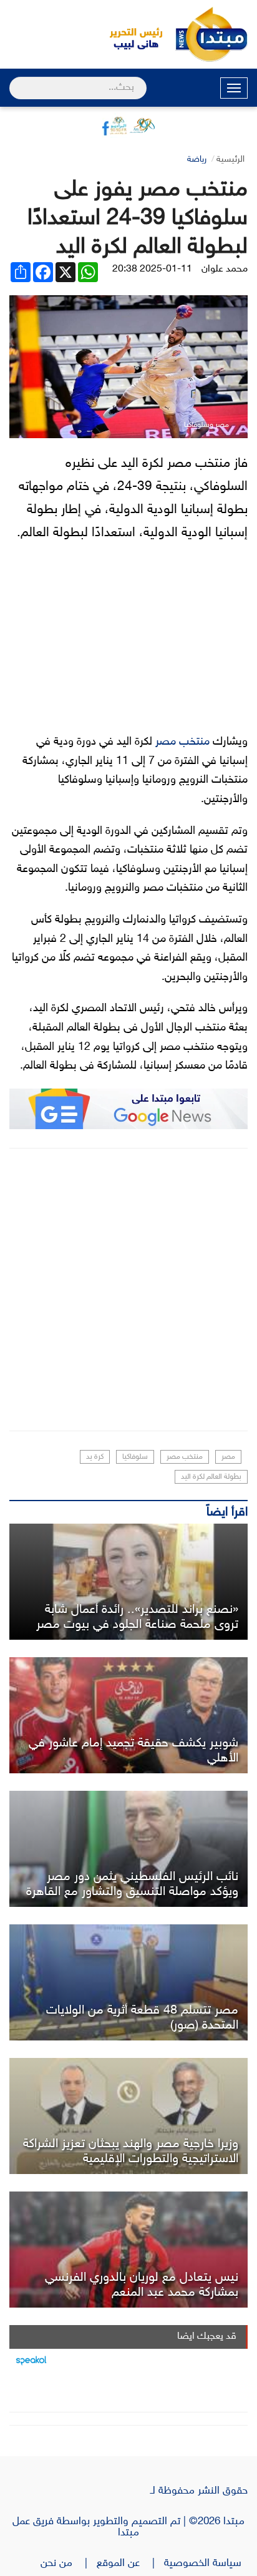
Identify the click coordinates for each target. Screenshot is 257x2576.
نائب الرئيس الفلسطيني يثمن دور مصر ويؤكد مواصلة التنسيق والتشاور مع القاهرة (132, 1884)
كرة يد (95, 1457)
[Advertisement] (128, 1290)
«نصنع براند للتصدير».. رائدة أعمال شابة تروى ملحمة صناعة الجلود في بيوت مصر (137, 1617)
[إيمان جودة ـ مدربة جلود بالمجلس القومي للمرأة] (128, 1582)
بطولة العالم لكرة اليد (211, 1477)
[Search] (15, 80)
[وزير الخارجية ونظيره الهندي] (128, 2116)
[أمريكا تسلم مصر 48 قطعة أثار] (128, 1982)
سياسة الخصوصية (206, 2564)
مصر (228, 1457)
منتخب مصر (182, 742)
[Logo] (129, 34)
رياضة (197, 159)
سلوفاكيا (135, 1457)
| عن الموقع (130, 2564)
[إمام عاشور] (128, 1715)
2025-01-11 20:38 (152, 269)
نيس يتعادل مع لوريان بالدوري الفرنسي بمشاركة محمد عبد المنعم (142, 2285)
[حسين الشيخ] (128, 1849)
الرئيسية (230, 159)
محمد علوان (225, 269)
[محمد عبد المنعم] (128, 2250)
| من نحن (69, 2564)
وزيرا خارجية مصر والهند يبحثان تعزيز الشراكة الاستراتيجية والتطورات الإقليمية (131, 2152)
